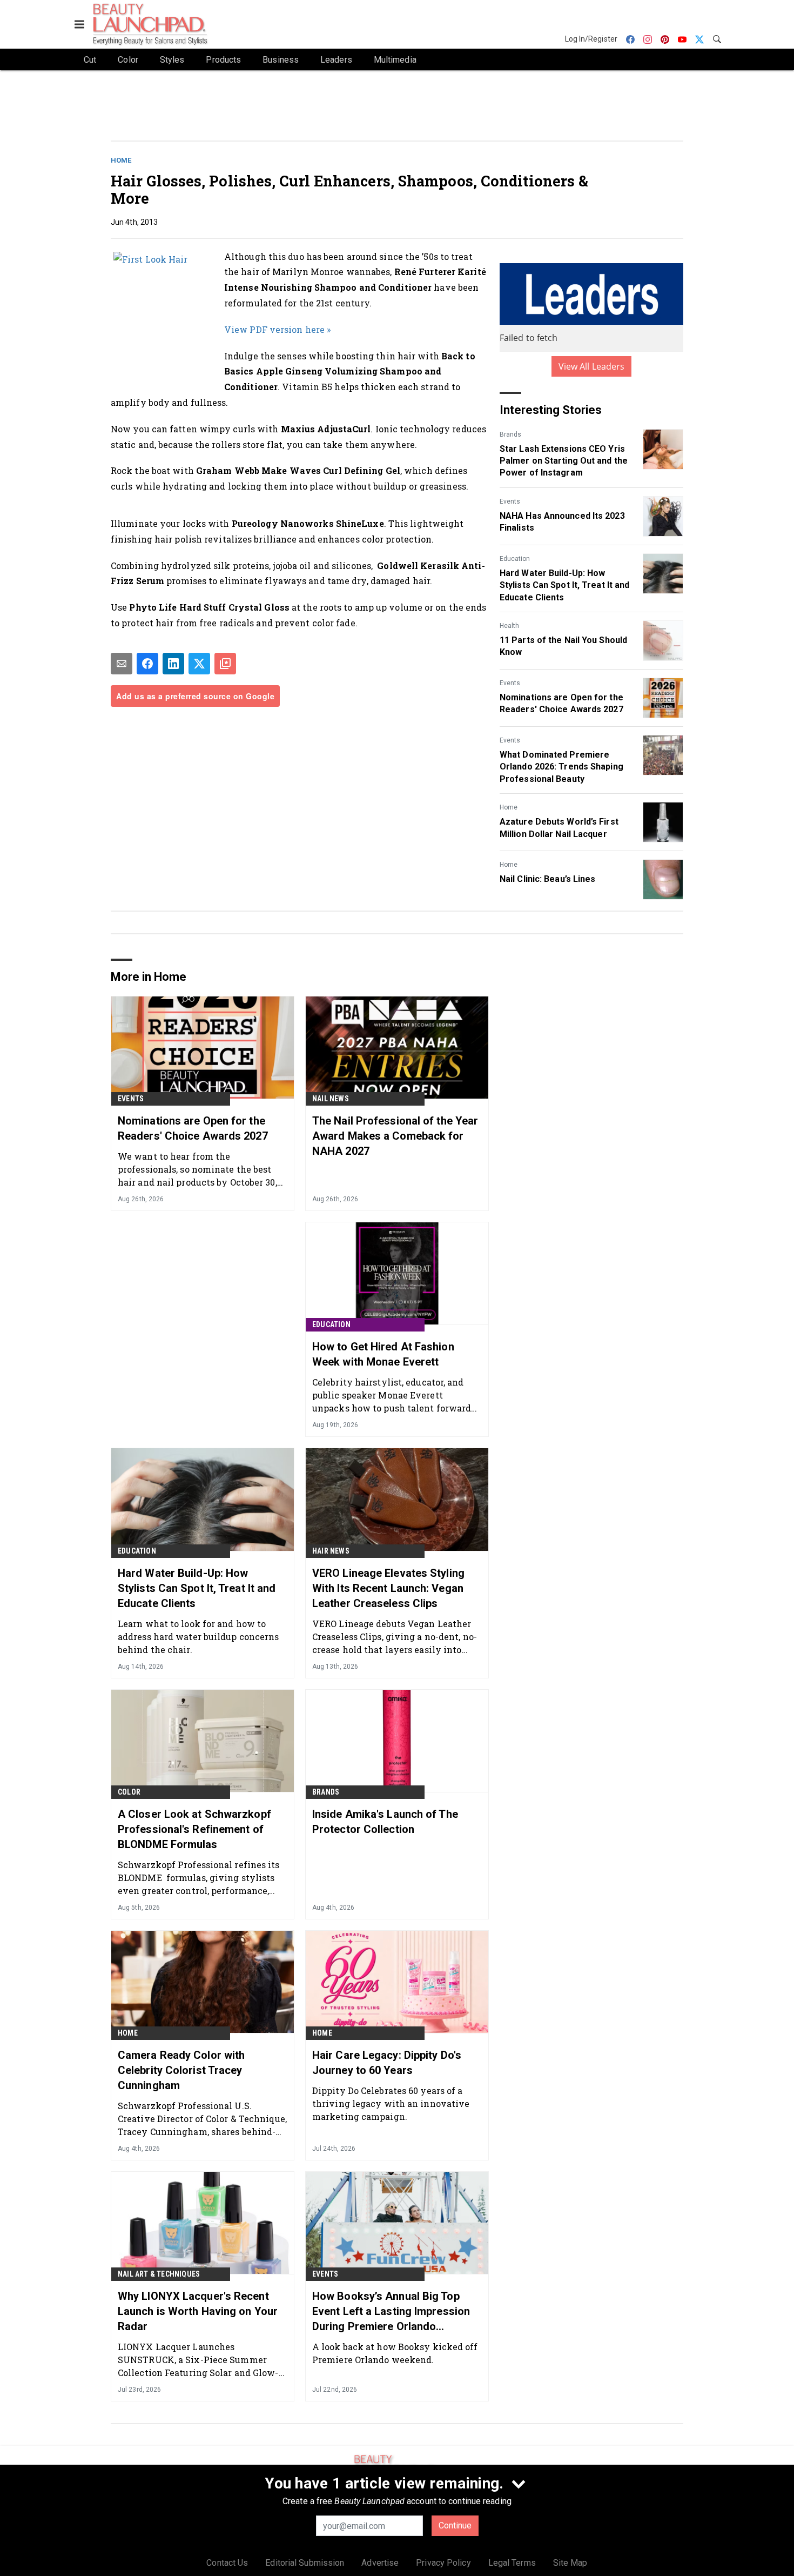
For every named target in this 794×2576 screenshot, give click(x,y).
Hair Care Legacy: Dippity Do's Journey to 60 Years (387, 2063)
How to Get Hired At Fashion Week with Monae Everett (383, 1354)
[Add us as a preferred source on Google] (225, 664)
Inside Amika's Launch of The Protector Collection (385, 1822)
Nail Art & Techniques (159, 2274)
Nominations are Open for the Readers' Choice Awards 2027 (561, 703)
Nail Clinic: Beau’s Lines (548, 879)
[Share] (147, 664)
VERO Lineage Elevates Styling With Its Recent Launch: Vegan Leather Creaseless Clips (388, 1588)
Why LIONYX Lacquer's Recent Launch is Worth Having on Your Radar (198, 2311)
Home (121, 160)
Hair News (331, 1551)
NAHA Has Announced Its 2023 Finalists (562, 522)
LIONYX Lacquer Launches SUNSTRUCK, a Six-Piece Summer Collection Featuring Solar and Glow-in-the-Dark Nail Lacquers (198, 2360)
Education (515, 559)
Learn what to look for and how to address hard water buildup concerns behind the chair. (198, 1637)
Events (510, 501)
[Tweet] (199, 664)
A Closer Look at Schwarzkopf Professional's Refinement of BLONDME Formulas (194, 1829)
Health (509, 626)
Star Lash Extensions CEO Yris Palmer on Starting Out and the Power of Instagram (564, 461)
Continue (455, 2525)
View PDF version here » (277, 329)
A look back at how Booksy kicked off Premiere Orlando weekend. (395, 2353)
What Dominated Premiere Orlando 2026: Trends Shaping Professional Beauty (561, 767)
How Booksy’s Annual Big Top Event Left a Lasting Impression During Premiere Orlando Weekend (391, 2312)
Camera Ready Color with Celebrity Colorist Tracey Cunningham (181, 2070)
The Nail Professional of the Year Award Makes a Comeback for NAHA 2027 (395, 1136)
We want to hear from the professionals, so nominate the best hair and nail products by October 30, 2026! (197, 1169)
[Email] (122, 664)
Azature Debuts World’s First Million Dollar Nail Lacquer (559, 828)
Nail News (331, 1099)
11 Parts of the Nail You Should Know (563, 646)
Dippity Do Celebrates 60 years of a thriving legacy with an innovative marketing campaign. (391, 2103)
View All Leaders (592, 366)
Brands (510, 434)
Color (129, 1792)
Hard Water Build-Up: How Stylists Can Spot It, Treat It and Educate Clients (564, 585)
